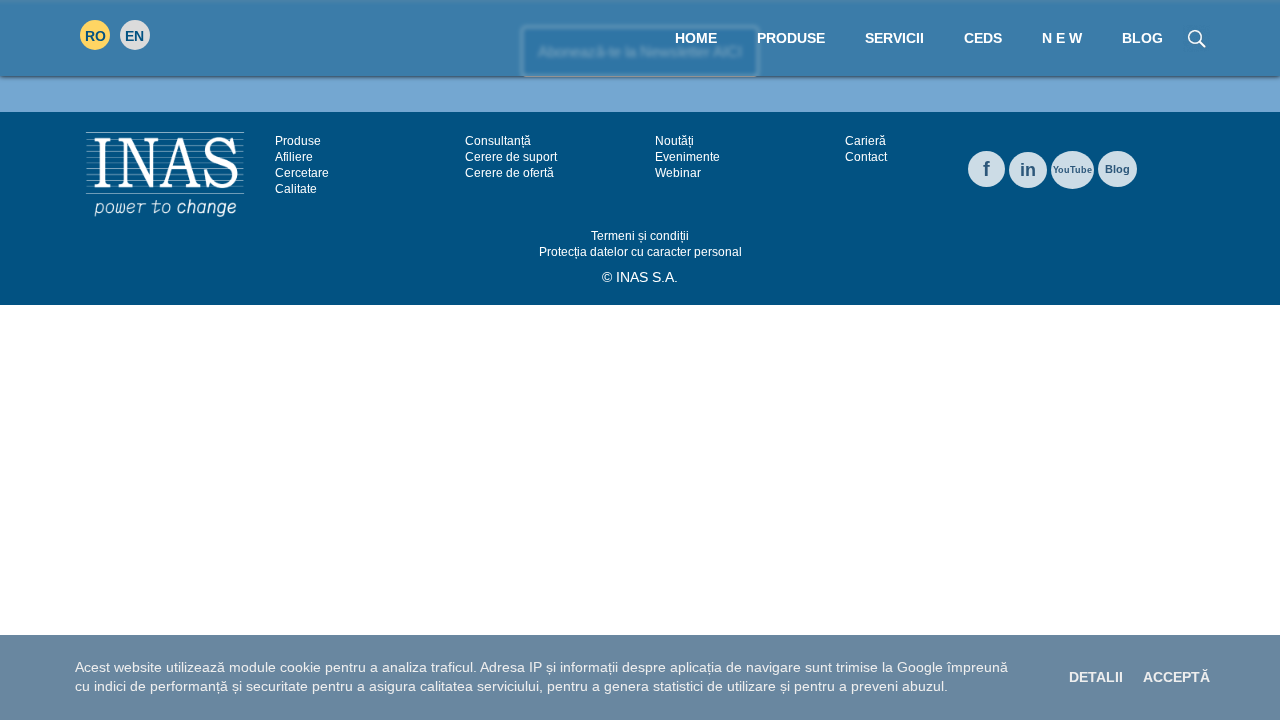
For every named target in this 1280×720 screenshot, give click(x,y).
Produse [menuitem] (791, 38)
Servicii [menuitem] (894, 38)
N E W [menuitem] (1062, 38)
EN (134, 36)
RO (95, 36)
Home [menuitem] (696, 38)
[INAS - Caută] (1196, 37)
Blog (1117, 169)
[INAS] (165, 173)
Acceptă (1176, 677)
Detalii (1096, 677)
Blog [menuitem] (1142, 38)
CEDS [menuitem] (983, 38)
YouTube (1072, 170)
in (1028, 170)
